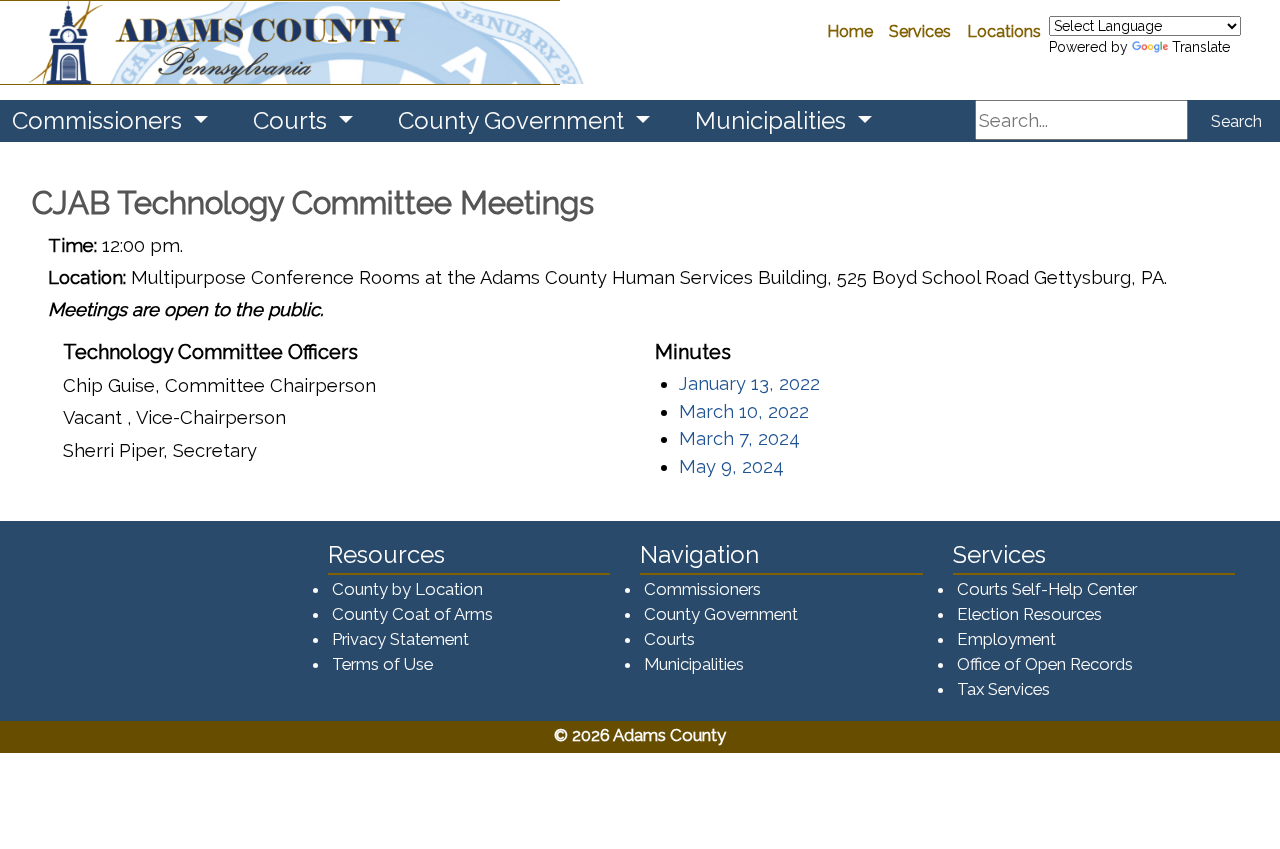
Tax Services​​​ (1003, 689)
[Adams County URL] (280, 42)
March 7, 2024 (739, 438)
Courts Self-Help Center (1047, 589)
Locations (1004, 31)
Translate (1201, 47)
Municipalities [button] (773, 120)
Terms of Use (382, 664)
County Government (721, 614)
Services (920, 31)
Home (850, 31)
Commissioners (702, 589)
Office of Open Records (1045, 664)
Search (1236, 121)
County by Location (407, 589)
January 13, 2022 (749, 383)
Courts (669, 639)
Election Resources (1029, 614)
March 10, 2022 (744, 411)
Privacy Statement (400, 639)
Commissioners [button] (100, 120)
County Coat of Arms (412, 614)
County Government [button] (514, 120)
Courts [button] (293, 120)
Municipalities (694, 664)
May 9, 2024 (731, 466)
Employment (1006, 639)
